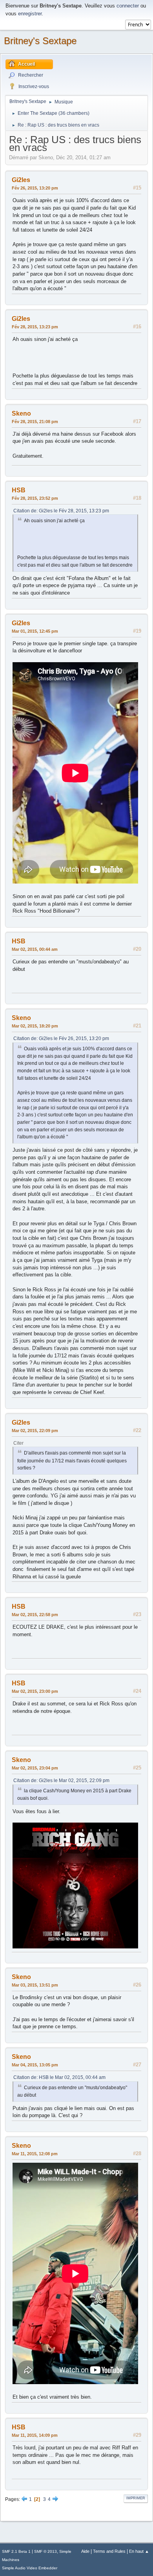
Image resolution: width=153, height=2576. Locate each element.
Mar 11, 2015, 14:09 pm (35, 2435)
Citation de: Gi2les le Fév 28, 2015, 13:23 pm (61, 511)
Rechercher (31, 75)
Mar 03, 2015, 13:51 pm (35, 1985)
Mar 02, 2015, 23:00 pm (35, 1691)
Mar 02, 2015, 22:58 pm (35, 1615)
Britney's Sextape (40, 41)
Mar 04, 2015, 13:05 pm (35, 2065)
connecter (128, 6)
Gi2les (21, 180)
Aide (85, 2551)
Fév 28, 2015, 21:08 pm (35, 422)
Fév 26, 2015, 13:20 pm (35, 188)
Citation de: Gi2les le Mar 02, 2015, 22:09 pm (61, 1781)
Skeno (21, 413)
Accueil (26, 64)
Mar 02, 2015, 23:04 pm (35, 1768)
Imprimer (136, 2498)
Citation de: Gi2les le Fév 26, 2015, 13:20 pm (61, 1039)
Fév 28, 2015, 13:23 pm (35, 327)
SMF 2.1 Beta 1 (16, 2551)
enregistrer (30, 14)
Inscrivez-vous (34, 87)
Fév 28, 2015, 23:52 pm (35, 498)
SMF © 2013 (46, 2551)
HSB (19, 490)
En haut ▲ (139, 2551)
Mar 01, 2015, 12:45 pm (35, 631)
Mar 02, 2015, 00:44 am (35, 949)
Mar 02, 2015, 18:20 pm (35, 1026)
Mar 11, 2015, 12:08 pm (35, 2154)
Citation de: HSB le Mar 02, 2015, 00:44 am (59, 2077)
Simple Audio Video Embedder (30, 2568)
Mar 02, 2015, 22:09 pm (35, 1431)
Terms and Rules (109, 2551)
